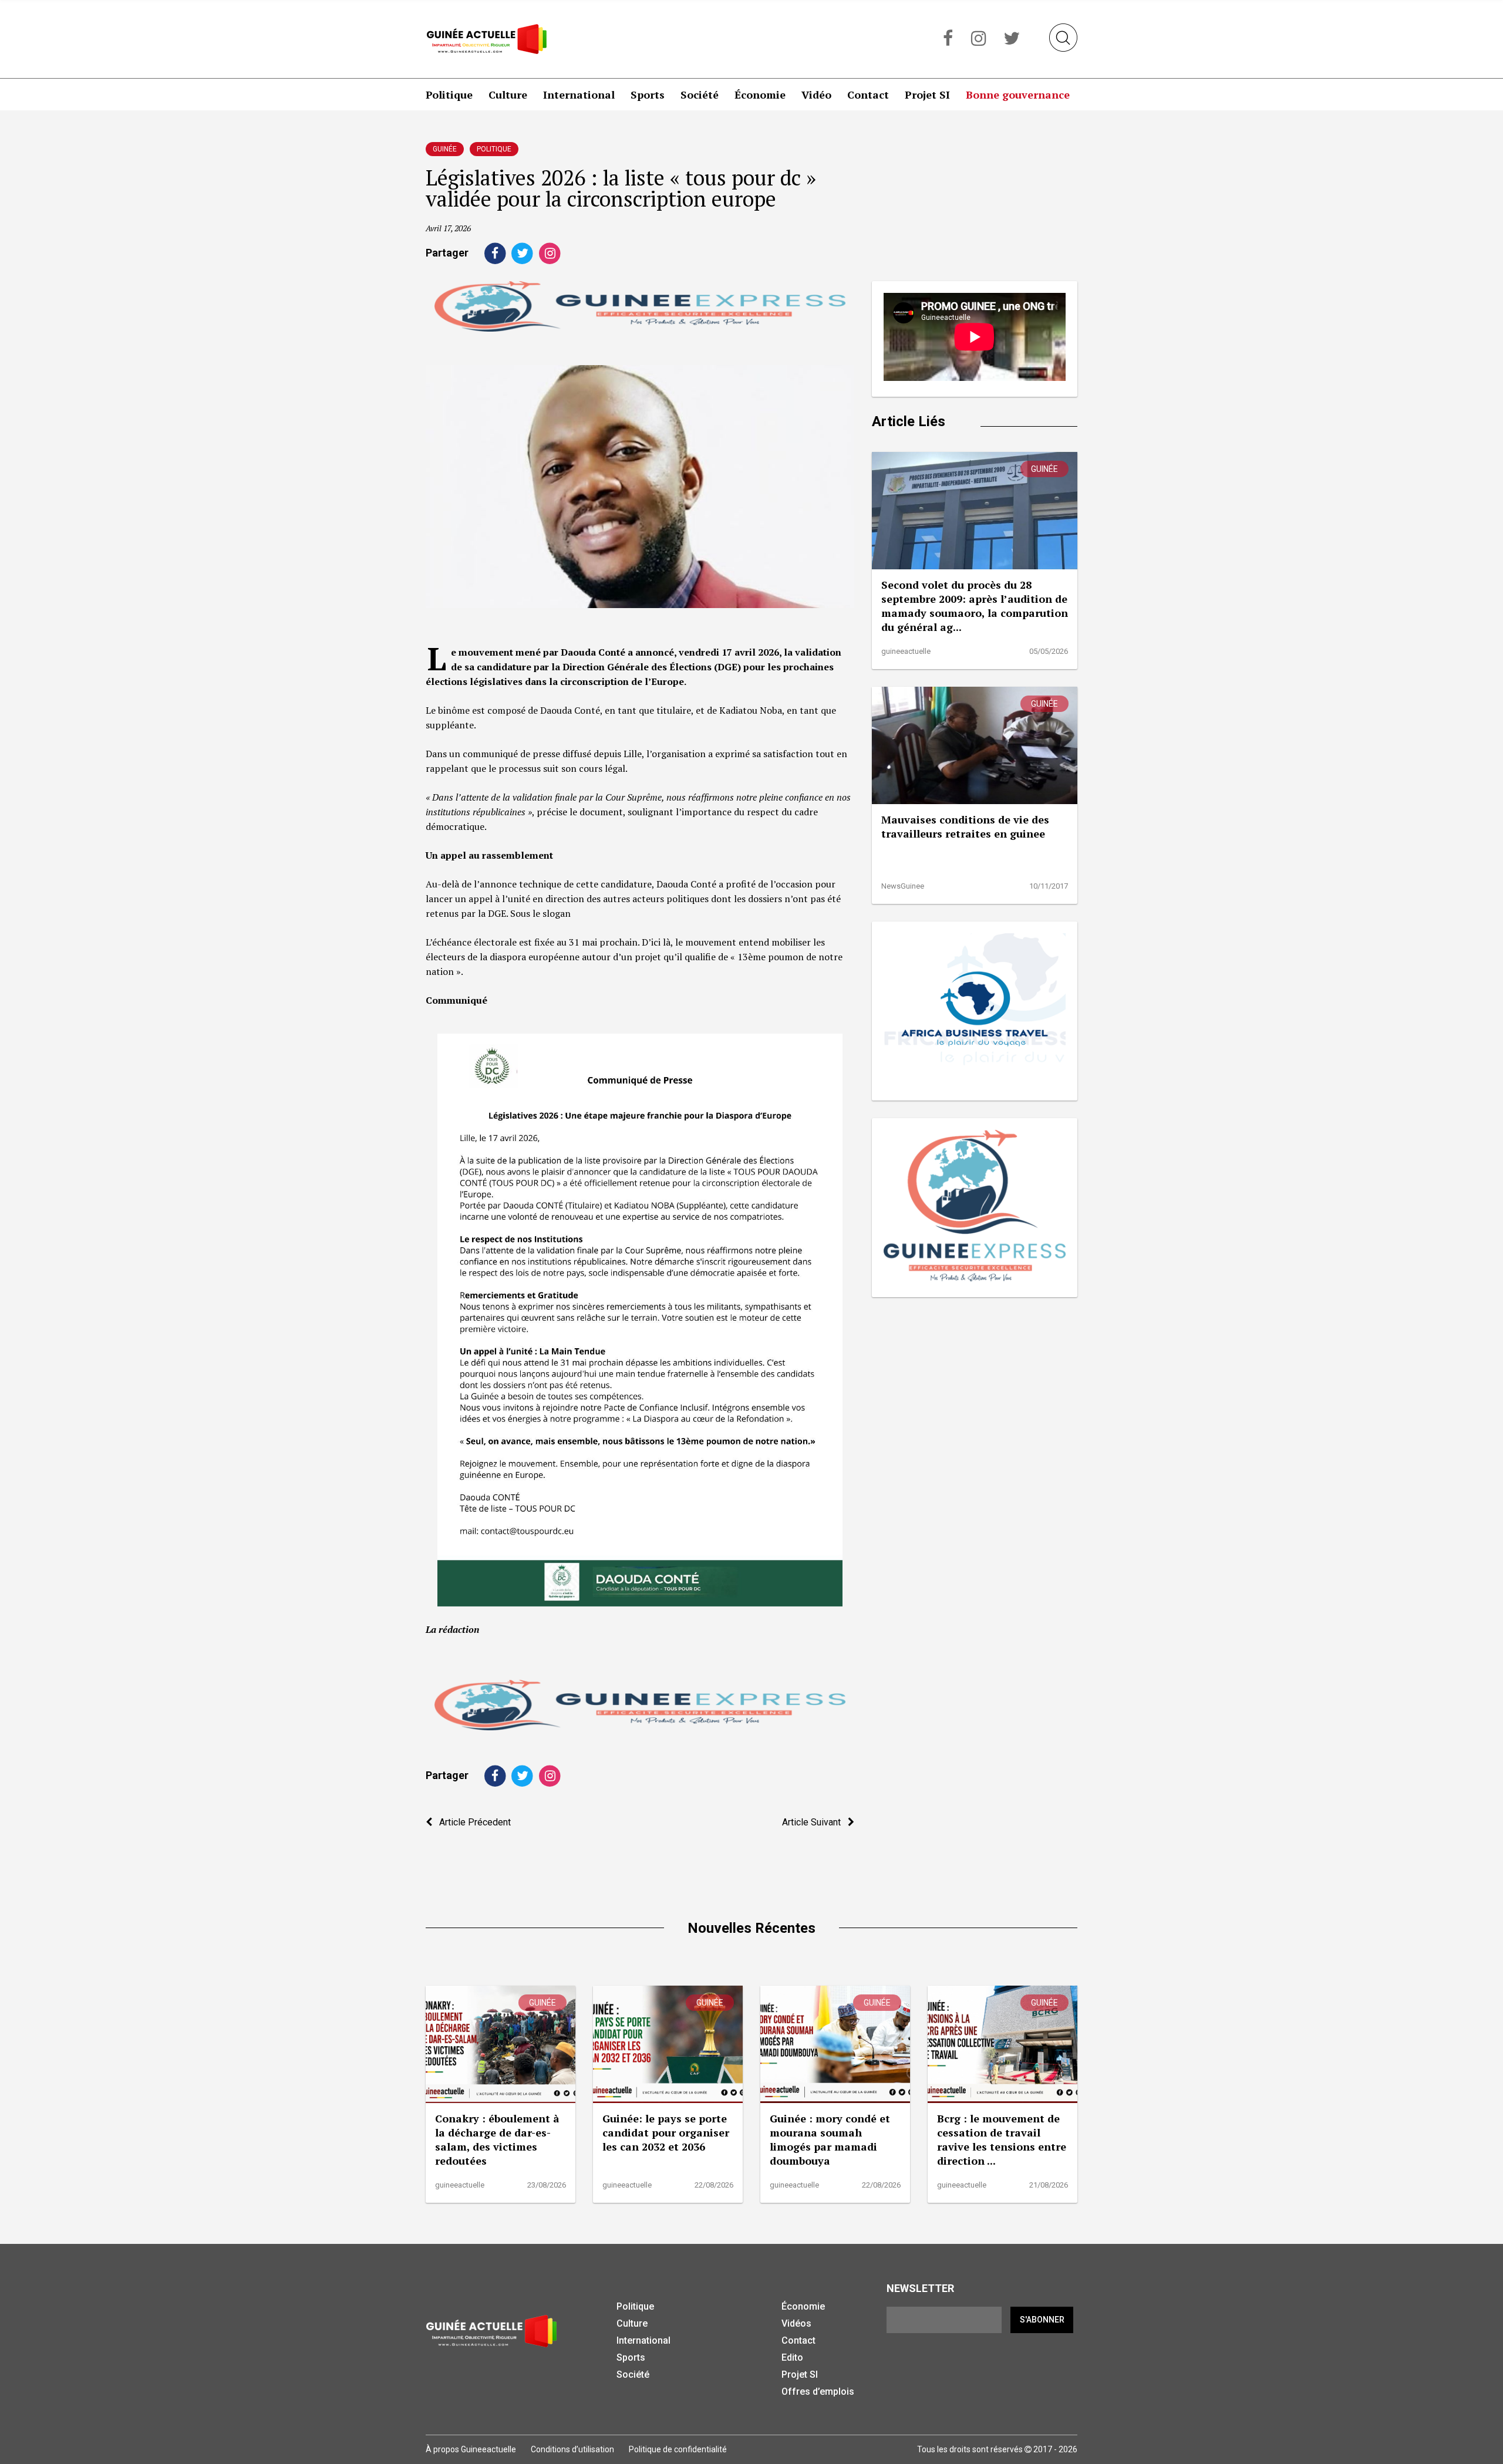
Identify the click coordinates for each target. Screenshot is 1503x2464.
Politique (449, 94)
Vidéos (796, 2323)
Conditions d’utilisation (572, 2449)
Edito (792, 2357)
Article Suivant (815, 1822)
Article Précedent (471, 1822)
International (579, 94)
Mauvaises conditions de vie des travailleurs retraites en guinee (965, 826)
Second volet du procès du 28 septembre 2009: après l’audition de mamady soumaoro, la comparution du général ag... (975, 606)
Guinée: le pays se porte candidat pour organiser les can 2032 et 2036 (666, 2132)
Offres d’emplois (818, 2392)
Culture (508, 94)
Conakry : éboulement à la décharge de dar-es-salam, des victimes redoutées (497, 2139)
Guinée (445, 149)
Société (700, 94)
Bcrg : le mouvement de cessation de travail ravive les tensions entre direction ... (1002, 2139)
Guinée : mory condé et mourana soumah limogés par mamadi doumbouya (830, 2139)
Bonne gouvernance (1018, 94)
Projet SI (927, 94)
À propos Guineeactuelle (471, 2449)
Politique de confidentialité (678, 2449)
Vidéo (816, 94)
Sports (648, 94)
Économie (760, 94)
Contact (868, 94)
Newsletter (920, 2288)
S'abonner (1042, 2320)
